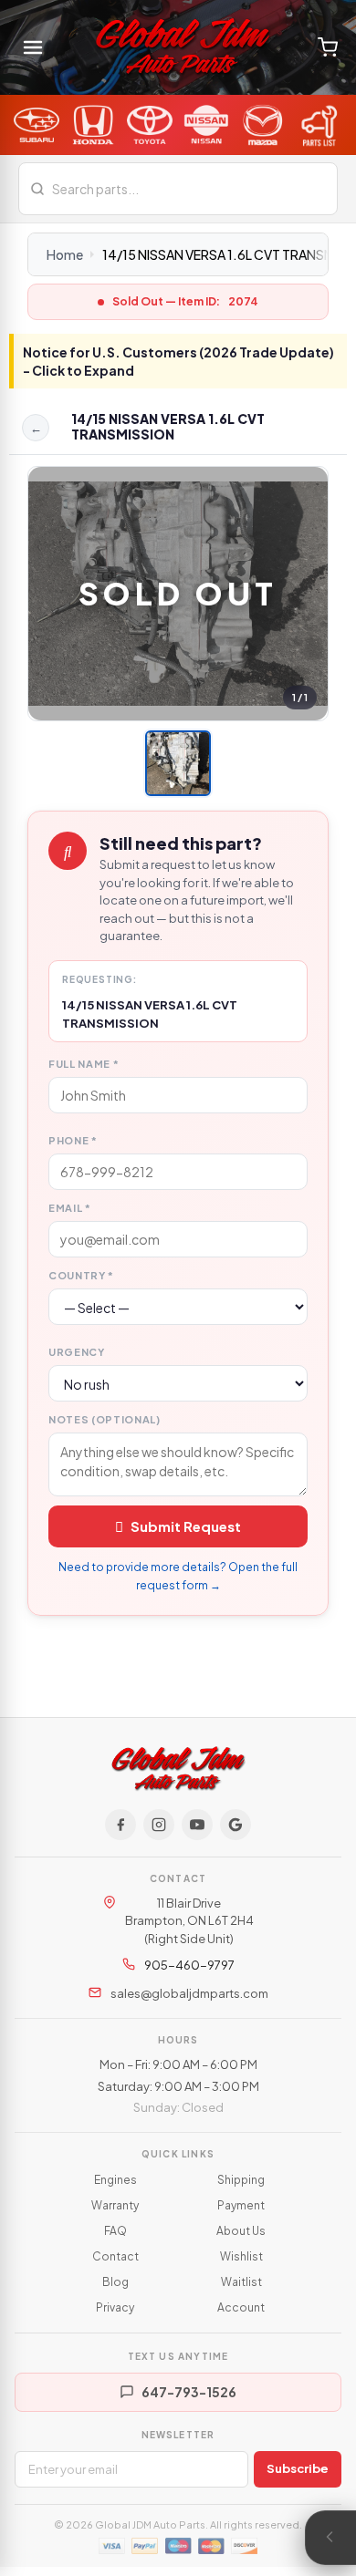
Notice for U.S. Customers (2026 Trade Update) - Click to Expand (178, 361)
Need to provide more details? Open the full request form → (178, 1576)
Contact (115, 2256)
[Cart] (328, 47)
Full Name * (84, 1064)
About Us (241, 2231)
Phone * (73, 1140)
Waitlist (241, 2282)
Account (241, 2307)
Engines (115, 2180)
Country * (81, 1275)
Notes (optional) (105, 1419)
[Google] (236, 1825)
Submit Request (186, 1526)
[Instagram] (159, 1825)
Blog (115, 2282)
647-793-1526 (189, 2392)
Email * (70, 1208)
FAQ (115, 2231)
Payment (241, 2205)
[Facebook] (120, 1825)
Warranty (115, 2205)
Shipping (241, 2180)
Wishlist (241, 2256)
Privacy (115, 2307)
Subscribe (298, 2468)
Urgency (77, 1352)
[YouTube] (197, 1825)
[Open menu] (33, 47)
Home (65, 254)
